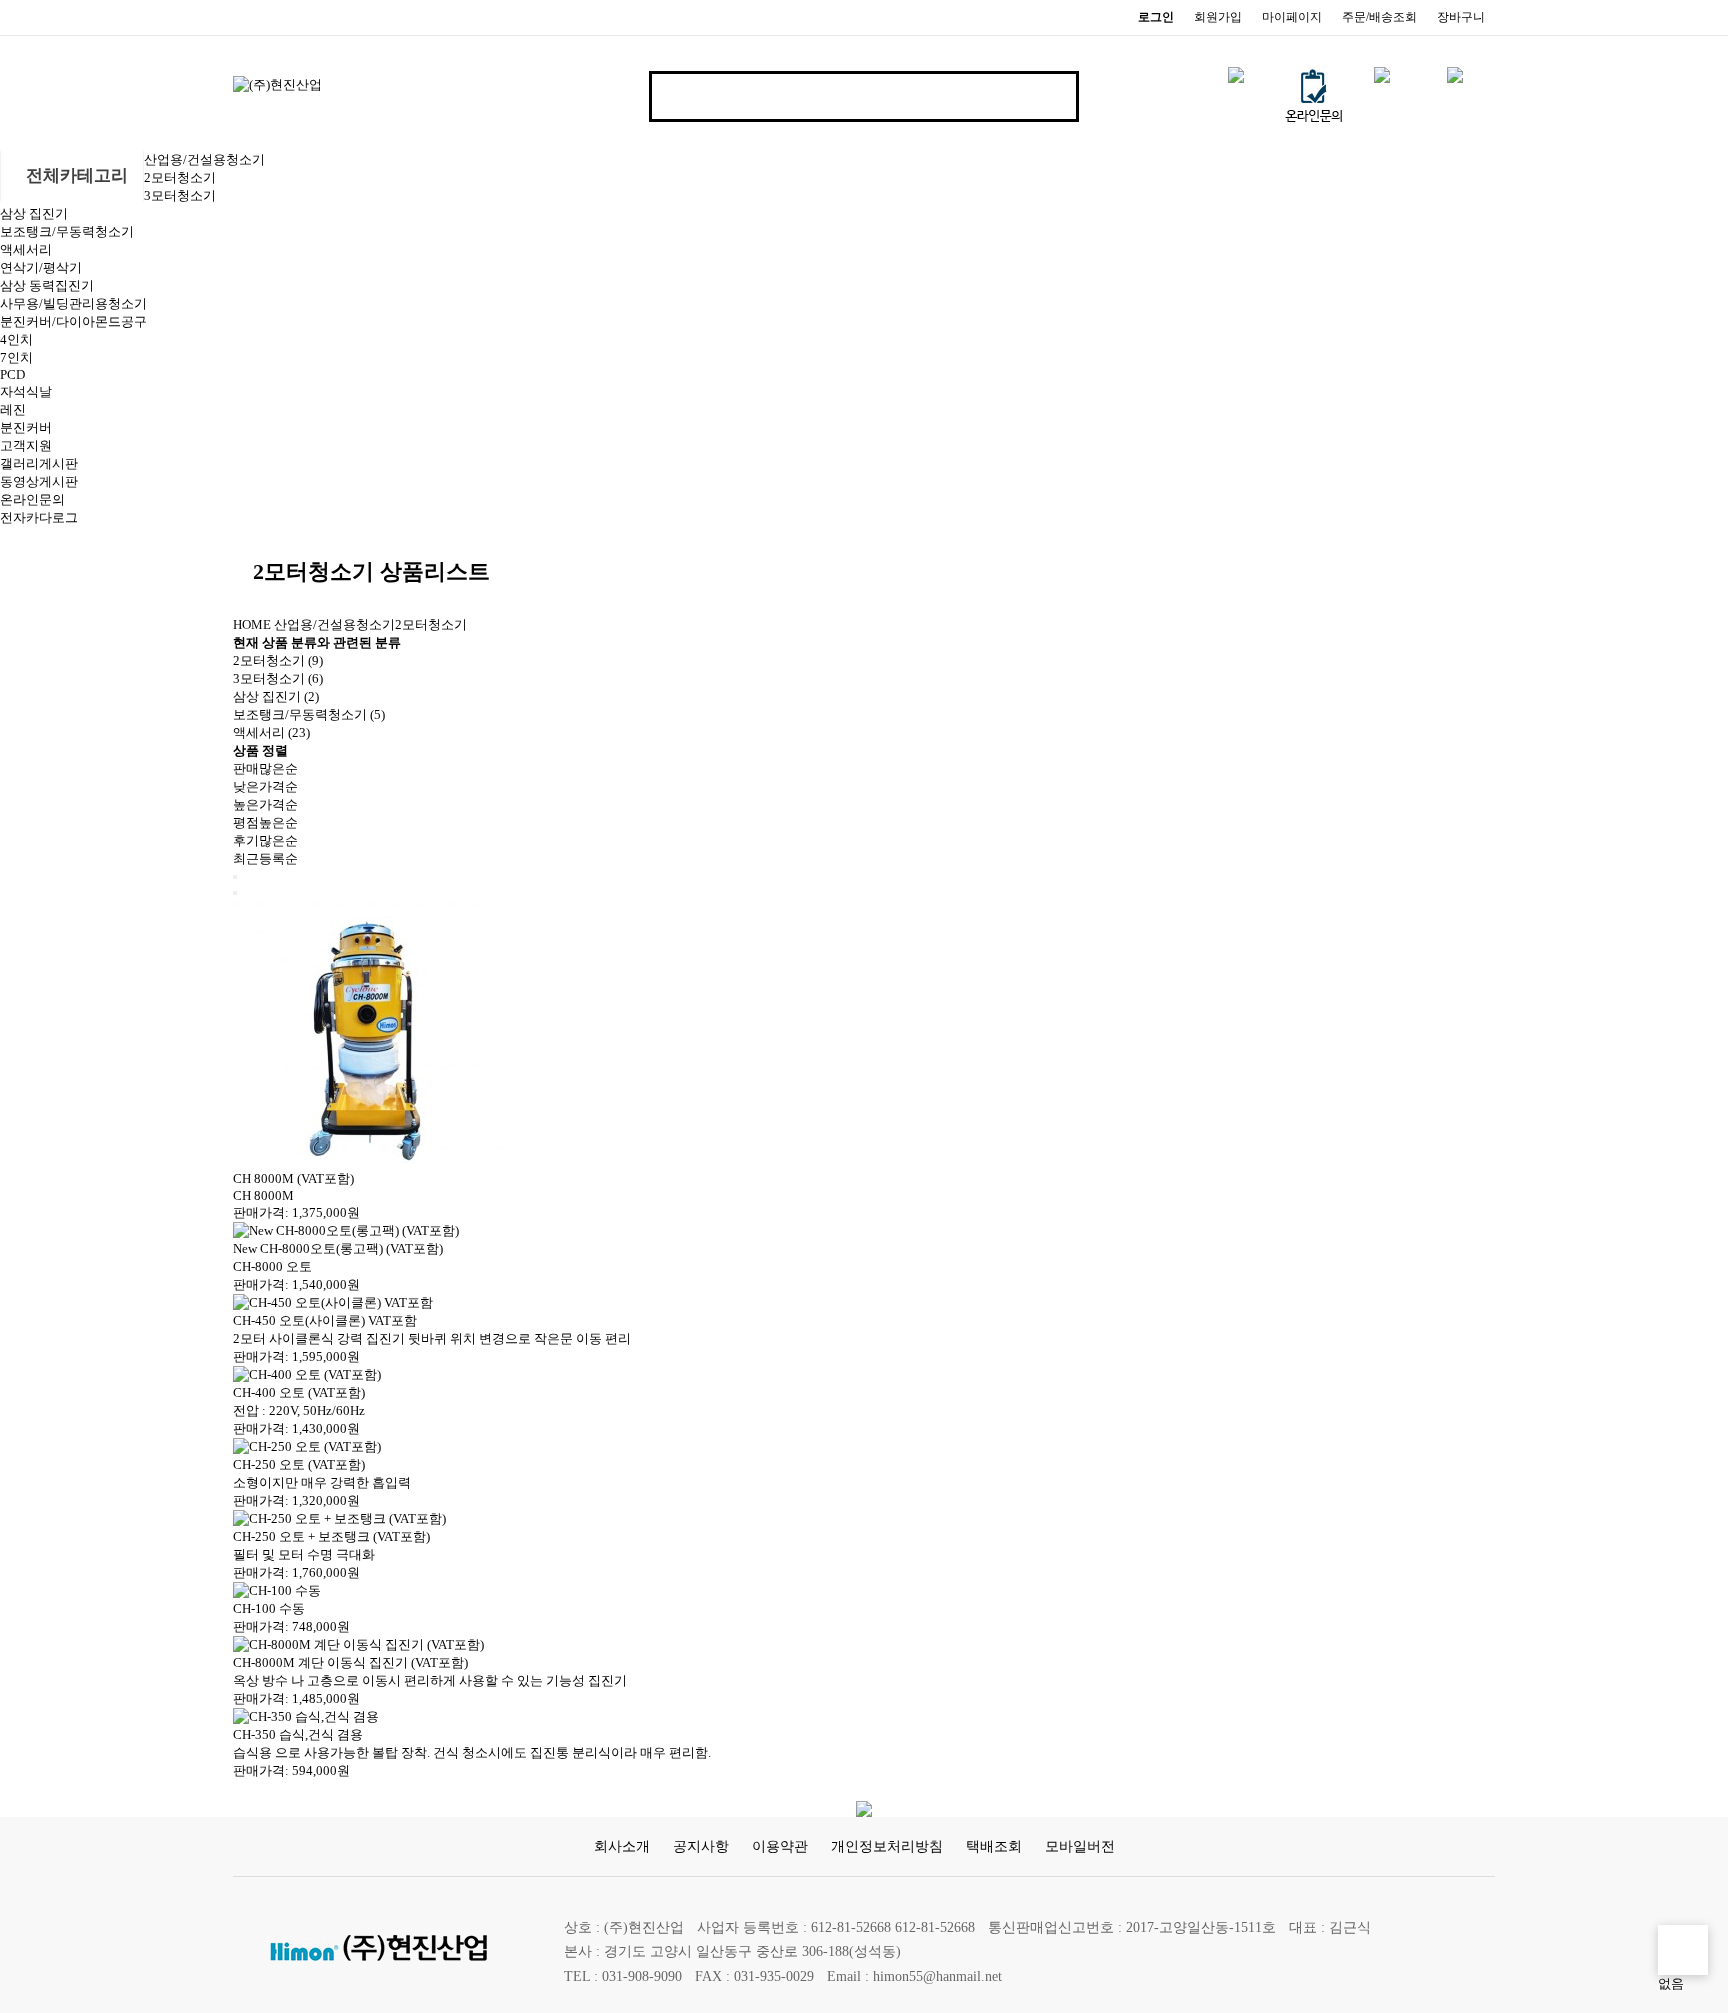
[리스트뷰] (235, 877)
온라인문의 (32, 499)
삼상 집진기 (34, 213)
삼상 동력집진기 (47, 285)
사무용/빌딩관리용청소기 (73, 303)
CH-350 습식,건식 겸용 (298, 1734)
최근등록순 (265, 858)
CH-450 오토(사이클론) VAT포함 (325, 1320)
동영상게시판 (39, 481)
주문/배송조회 (1379, 17)
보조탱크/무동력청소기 (67, 231)
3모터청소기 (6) (278, 678)
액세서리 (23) (271, 732)
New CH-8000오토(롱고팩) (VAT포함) (338, 1248)
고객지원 (26, 445)
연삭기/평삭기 (41, 267)
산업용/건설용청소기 (204, 159)
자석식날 (26, 391)
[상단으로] (1683, 1950)
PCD (12, 374)
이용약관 (780, 1846)
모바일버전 (1080, 1846)
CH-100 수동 (269, 1608)
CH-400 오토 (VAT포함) (299, 1392)
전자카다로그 (39, 517)
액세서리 (26, 249)
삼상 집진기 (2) (276, 696)
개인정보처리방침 (887, 1846)
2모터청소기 (180, 177)
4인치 (16, 339)
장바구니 (1461, 17)
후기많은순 (265, 840)
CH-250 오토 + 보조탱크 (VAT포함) (331, 1536)
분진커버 (26, 427)
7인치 (16, 357)
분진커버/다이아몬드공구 (73, 321)
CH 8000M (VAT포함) (293, 1178)
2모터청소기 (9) (278, 660)
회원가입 (1218, 17)
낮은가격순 (265, 786)
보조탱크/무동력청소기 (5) (309, 714)
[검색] (1047, 96)
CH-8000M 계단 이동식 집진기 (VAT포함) (350, 1662)
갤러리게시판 (39, 463)
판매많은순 (265, 768)
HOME (252, 624)
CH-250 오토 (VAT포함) (299, 1464)
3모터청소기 (180, 195)
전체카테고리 (74, 175)
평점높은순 (265, 822)
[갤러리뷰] (235, 893)
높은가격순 (265, 804)
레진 (13, 409)
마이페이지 (1292, 17)
